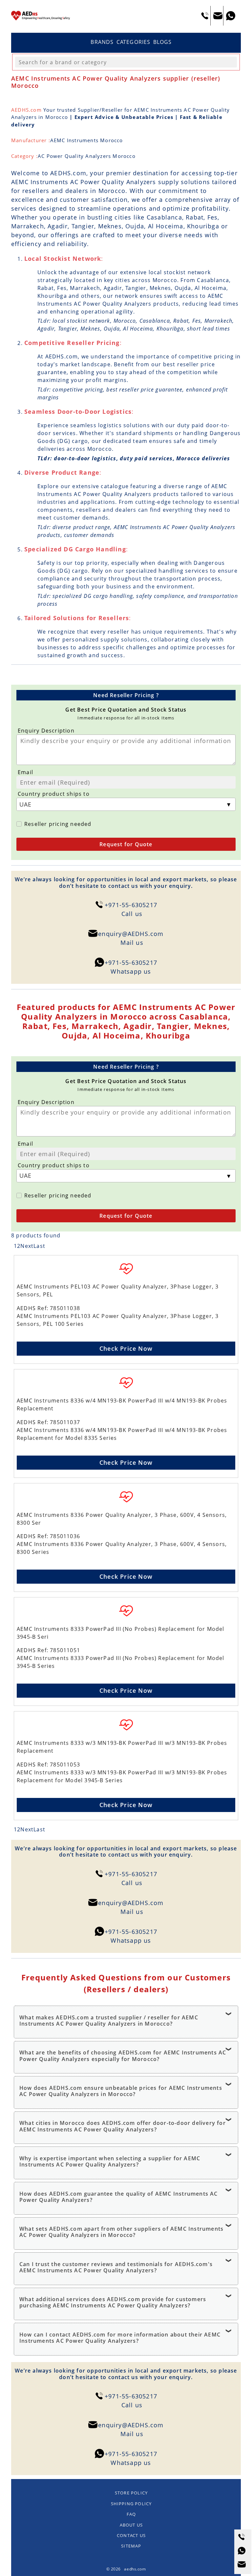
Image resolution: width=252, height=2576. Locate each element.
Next (27, 1246)
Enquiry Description (46, 731)
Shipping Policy (131, 2504)
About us (131, 2525)
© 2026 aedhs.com (126, 2569)
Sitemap (131, 2546)
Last (39, 1246)
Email (25, 772)
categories (134, 42)
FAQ (131, 2514)
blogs (163, 42)
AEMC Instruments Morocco (87, 140)
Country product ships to (54, 794)
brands (102, 42)
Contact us (131, 2535)
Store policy (131, 2493)
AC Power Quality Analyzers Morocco (87, 156)
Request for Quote (126, 844)
